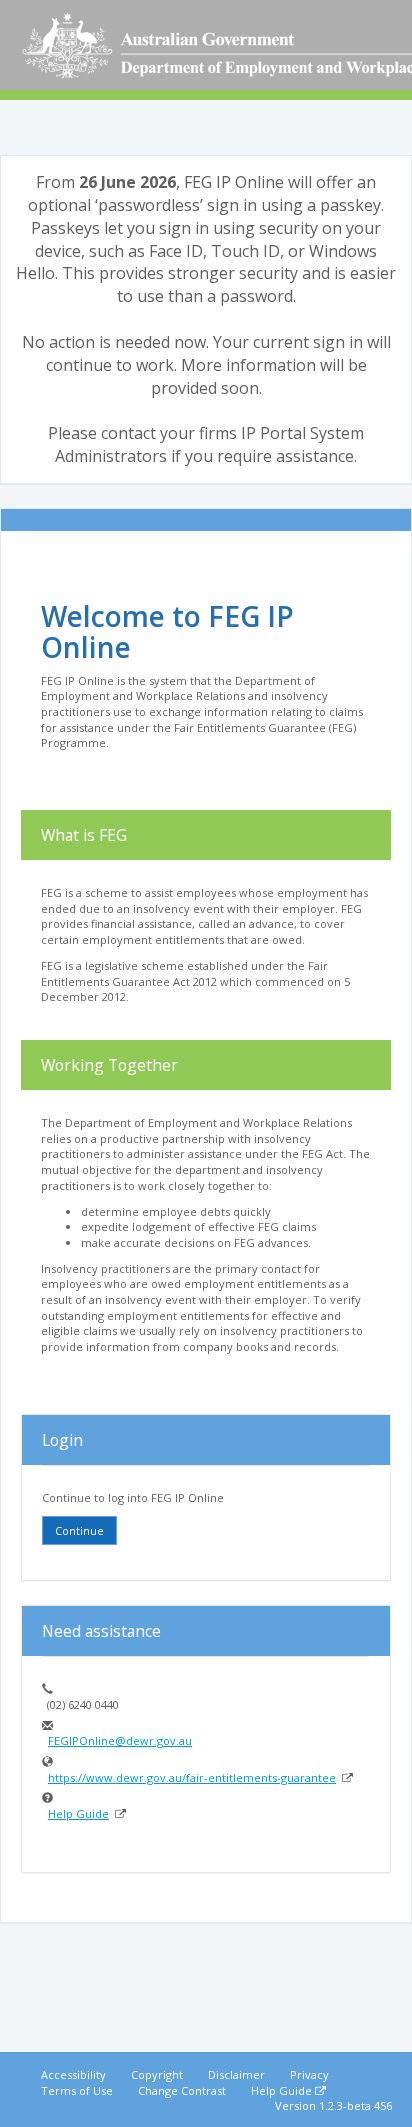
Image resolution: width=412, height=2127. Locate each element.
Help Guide (79, 1813)
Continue (79, 1530)
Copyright (157, 2074)
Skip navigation (150, 17)
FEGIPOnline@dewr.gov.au (120, 1740)
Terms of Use (77, 2090)
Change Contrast (182, 2090)
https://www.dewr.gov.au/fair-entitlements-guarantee (192, 1777)
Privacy (309, 2074)
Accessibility (73, 2074)
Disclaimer (236, 2074)
